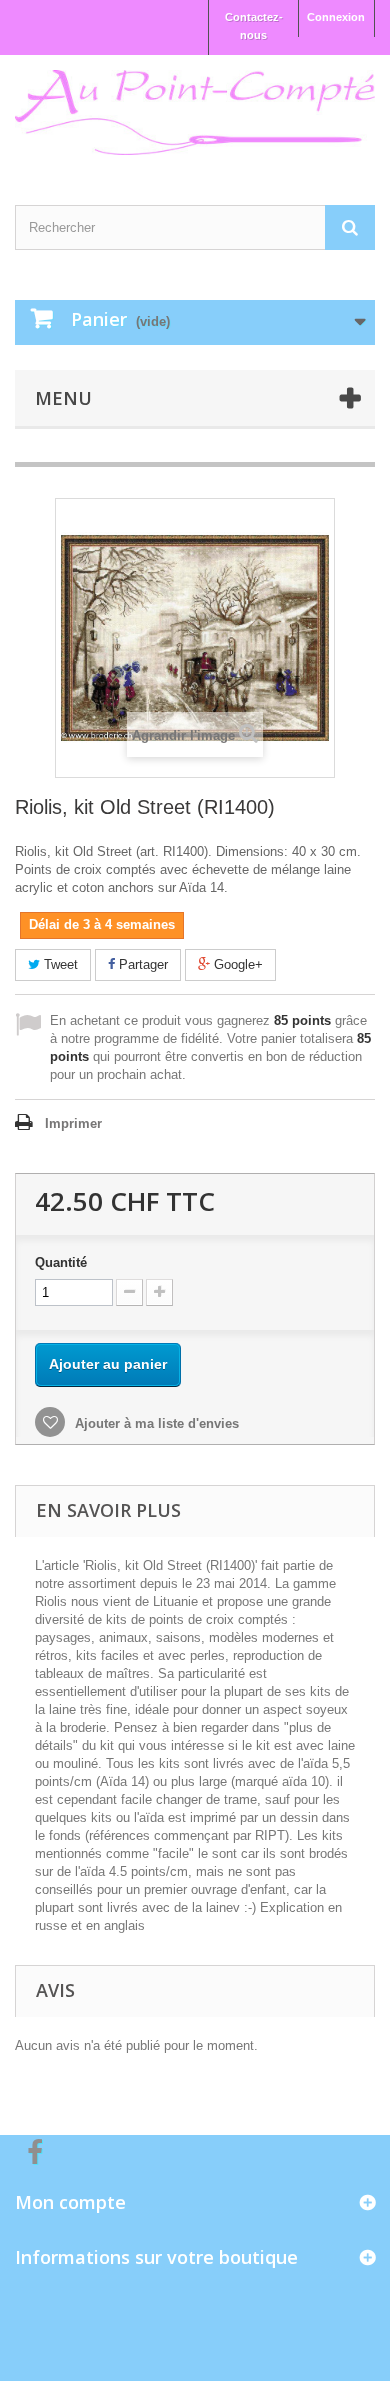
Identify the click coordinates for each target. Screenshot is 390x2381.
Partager (141, 964)
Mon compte (70, 2202)
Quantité (61, 1262)
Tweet (59, 964)
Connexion (336, 17)
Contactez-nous (254, 26)
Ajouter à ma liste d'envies (155, 1423)
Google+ (236, 964)
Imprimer (73, 1123)
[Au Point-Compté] (195, 112)
